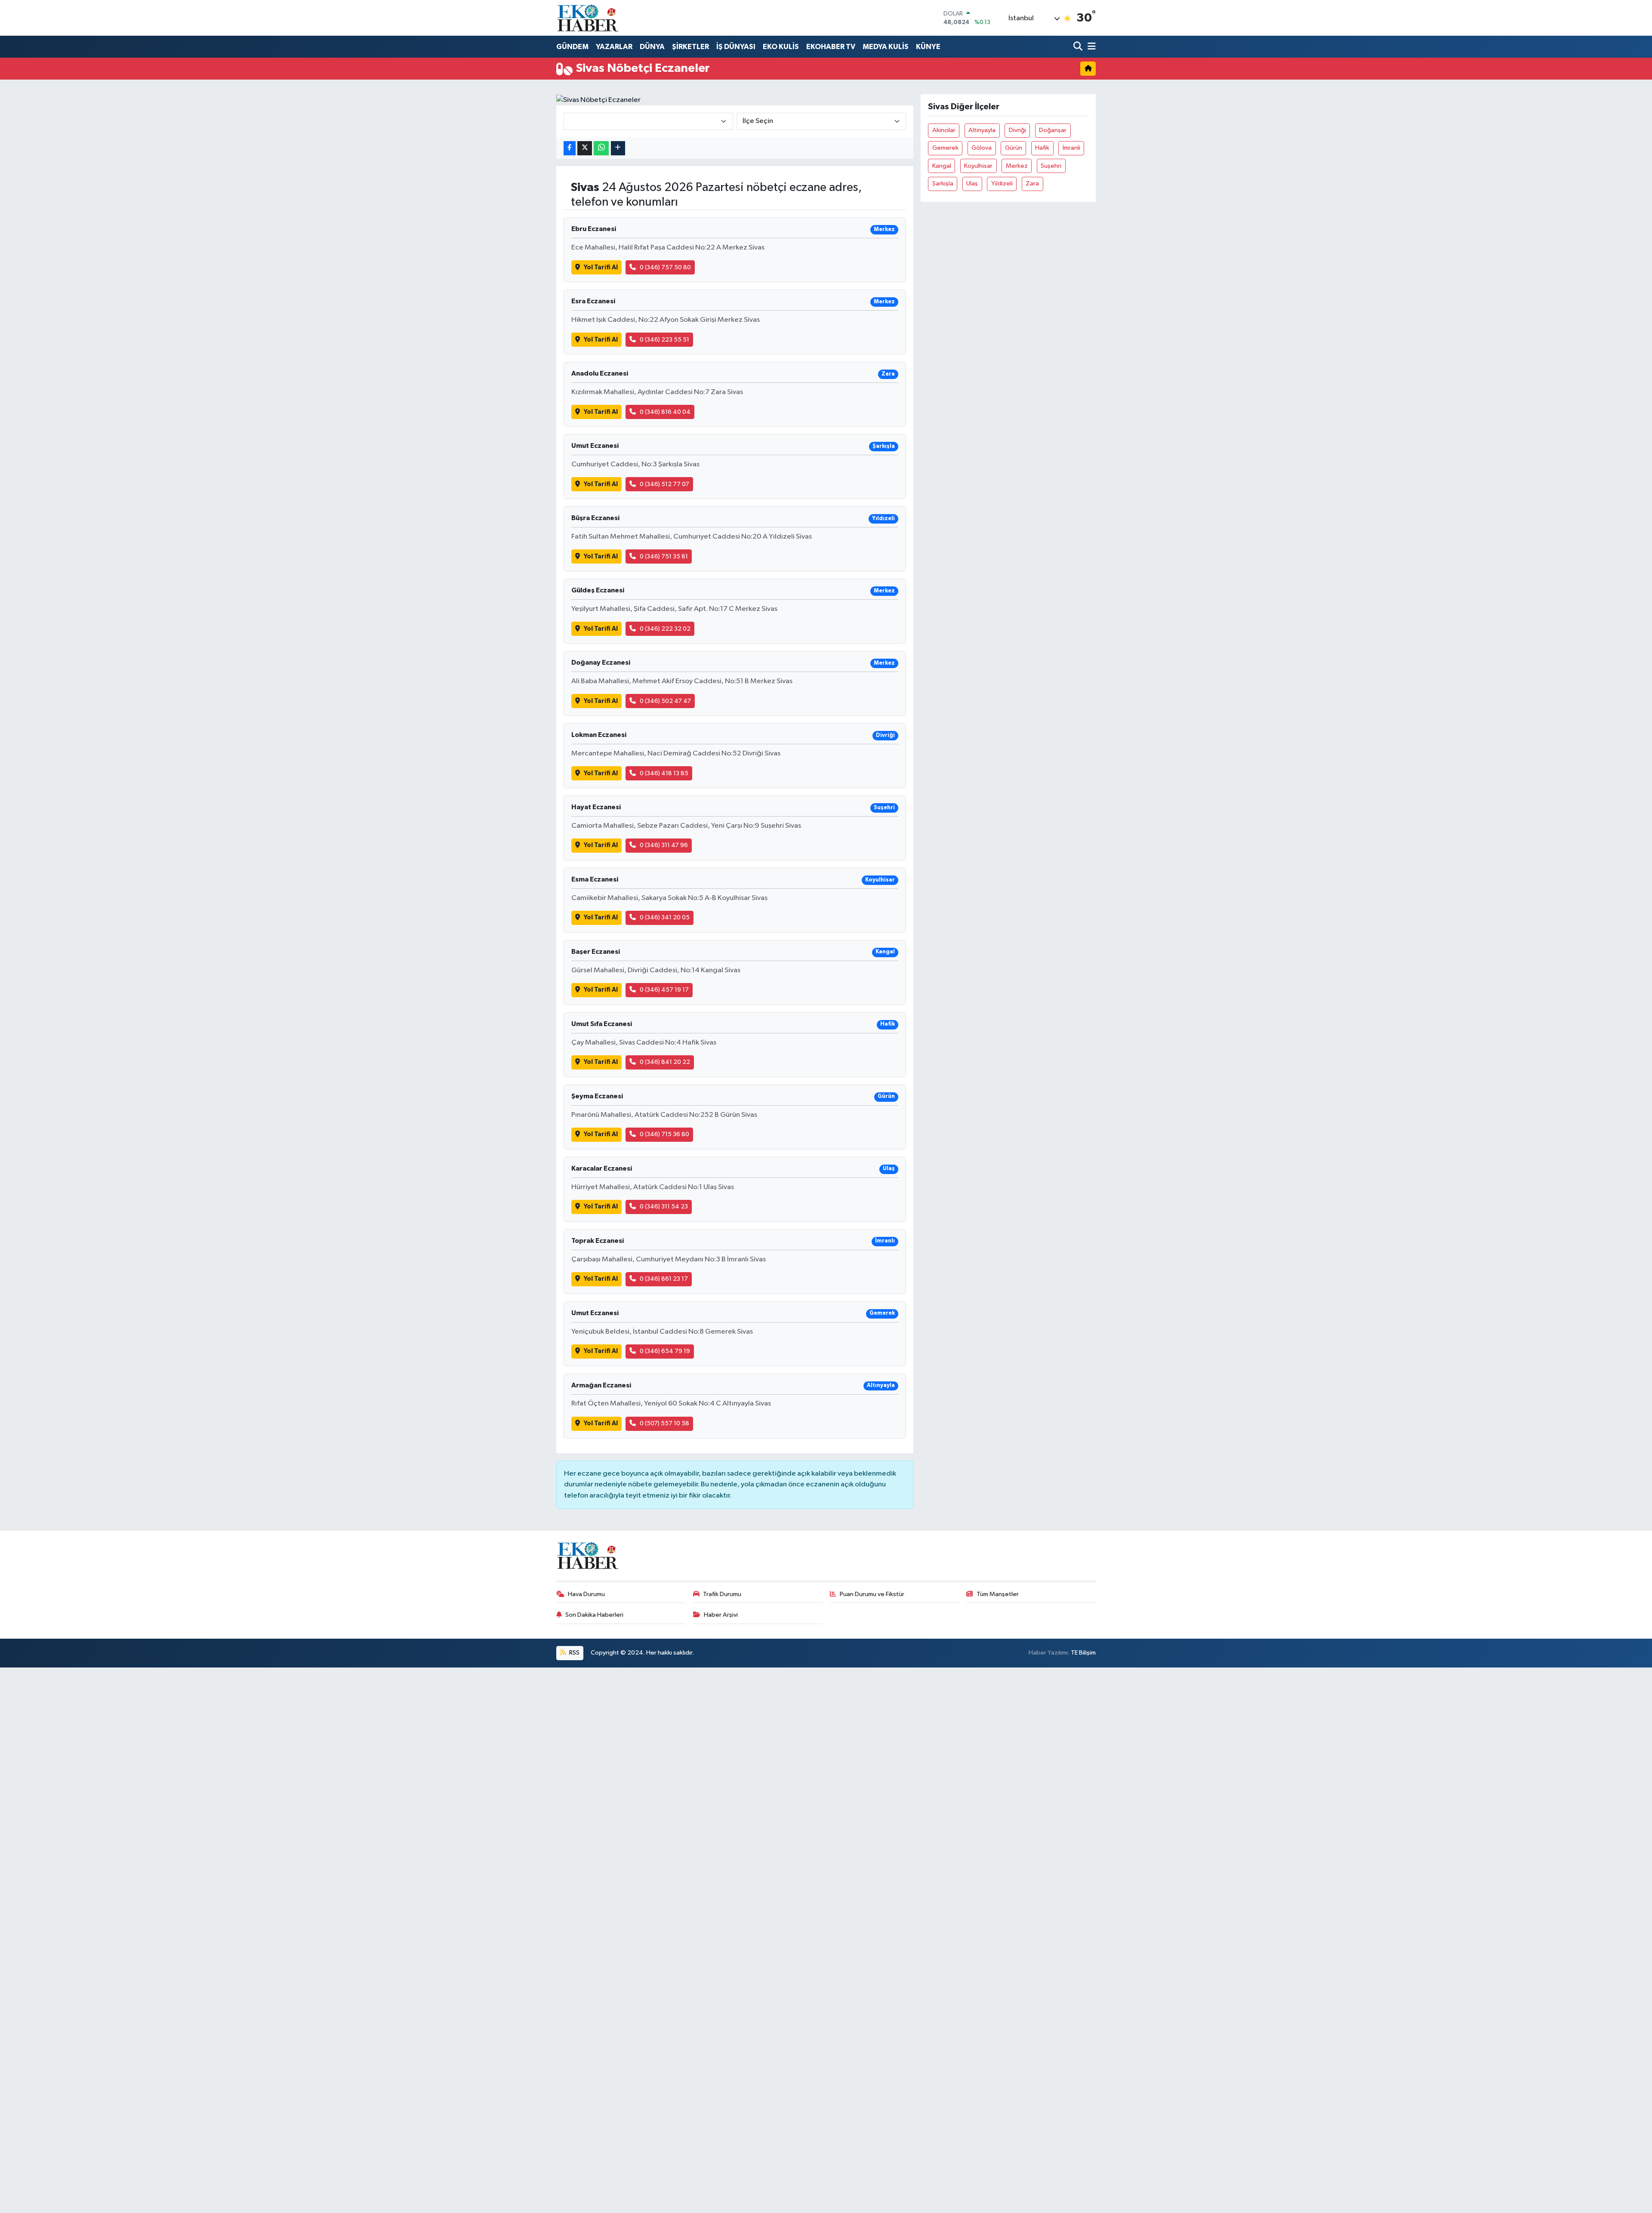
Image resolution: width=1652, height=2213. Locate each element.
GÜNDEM (572, 47)
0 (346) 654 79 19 (665, 1351)
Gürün (1014, 148)
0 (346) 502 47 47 (665, 701)
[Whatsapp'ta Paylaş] (601, 148)
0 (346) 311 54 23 (664, 1207)
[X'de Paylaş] (585, 148)
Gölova (982, 148)
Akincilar (944, 130)
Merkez (1017, 166)
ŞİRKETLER (690, 47)
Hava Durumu (586, 1594)
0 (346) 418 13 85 (664, 773)
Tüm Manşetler (998, 1594)
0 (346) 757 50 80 (665, 267)
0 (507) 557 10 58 (664, 1423)
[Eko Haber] (589, 18)
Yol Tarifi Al (601, 267)
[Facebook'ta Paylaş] (570, 148)
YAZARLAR (614, 47)
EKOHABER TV (831, 47)
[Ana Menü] (1090, 47)
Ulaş (972, 183)
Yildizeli (1002, 183)
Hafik (1042, 148)
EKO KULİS (781, 47)
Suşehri (1051, 166)
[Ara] (1079, 47)
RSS (574, 1653)
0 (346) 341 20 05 (665, 917)
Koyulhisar (978, 166)
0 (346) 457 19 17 (664, 990)
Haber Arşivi (721, 1615)
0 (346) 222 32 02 (665, 629)
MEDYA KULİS (886, 47)
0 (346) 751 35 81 (664, 556)
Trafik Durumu (722, 1594)
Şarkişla (943, 183)
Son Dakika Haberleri (594, 1615)
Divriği (1017, 130)
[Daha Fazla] (618, 148)
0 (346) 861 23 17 (664, 1279)
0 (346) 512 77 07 (664, 484)
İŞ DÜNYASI (736, 47)
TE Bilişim (1083, 1653)
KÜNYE (928, 47)
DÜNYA (652, 47)
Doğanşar (1053, 130)
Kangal (942, 166)
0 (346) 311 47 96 (664, 845)
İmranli (1071, 148)
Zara (1032, 183)
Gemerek (945, 148)
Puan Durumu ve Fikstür (872, 1594)
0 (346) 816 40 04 (665, 412)
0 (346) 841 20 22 (665, 1062)
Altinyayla (982, 130)
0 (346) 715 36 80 (664, 1134)
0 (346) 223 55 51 (664, 340)
